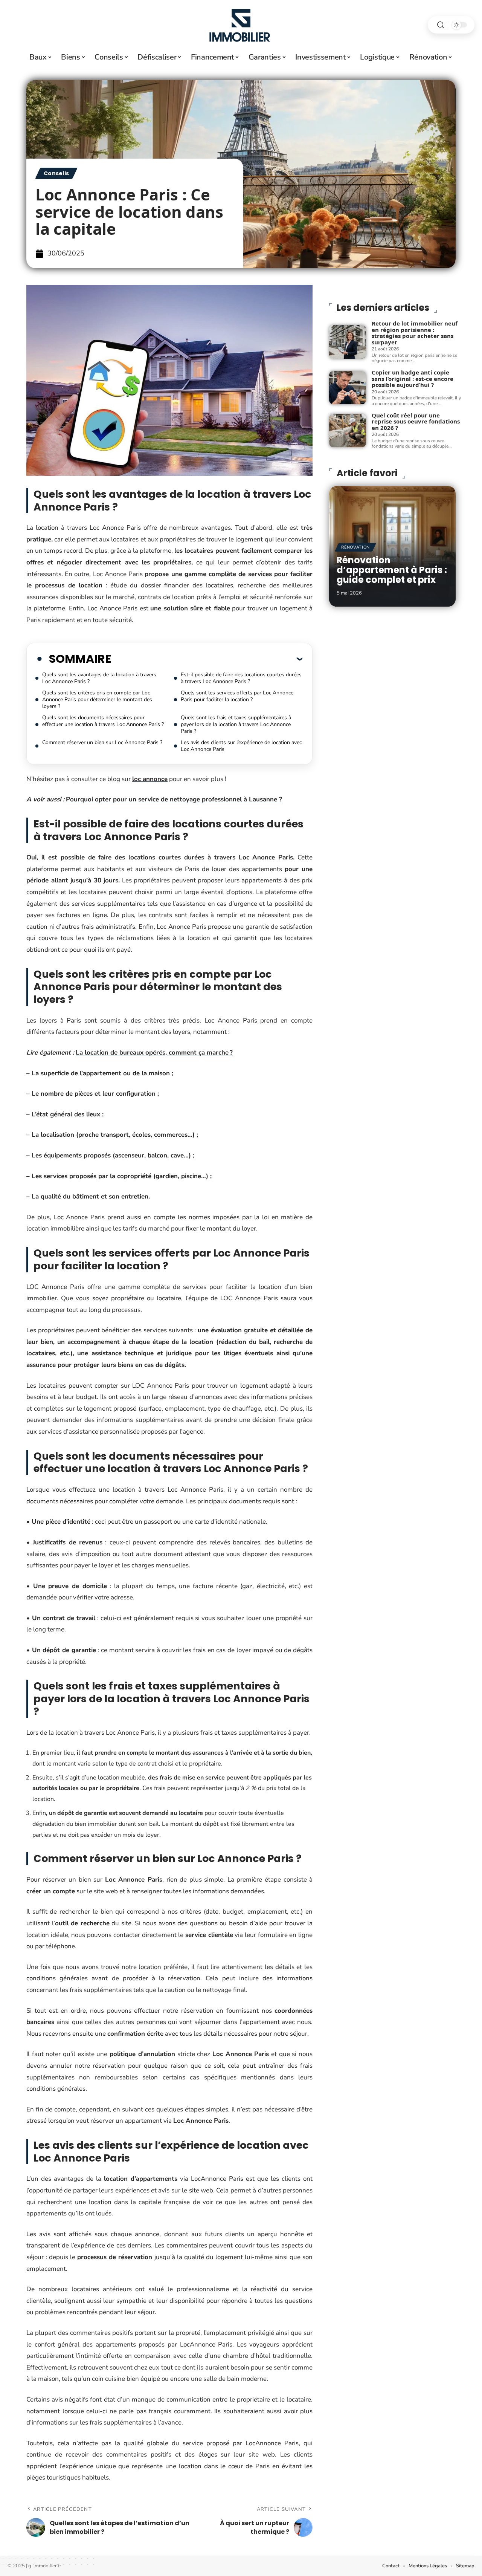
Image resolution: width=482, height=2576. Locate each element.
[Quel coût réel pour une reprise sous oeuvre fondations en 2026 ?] (348, 431)
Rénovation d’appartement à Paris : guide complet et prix (392, 570)
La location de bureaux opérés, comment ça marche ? (154, 1053)
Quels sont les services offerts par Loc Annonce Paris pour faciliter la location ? (237, 696)
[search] (441, 25)
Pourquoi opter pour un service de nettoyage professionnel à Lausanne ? (174, 799)
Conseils (56, 173)
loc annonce (150, 779)
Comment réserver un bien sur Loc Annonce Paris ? (102, 742)
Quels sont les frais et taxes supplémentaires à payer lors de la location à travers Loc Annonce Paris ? (236, 724)
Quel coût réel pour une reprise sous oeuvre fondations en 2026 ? (416, 421)
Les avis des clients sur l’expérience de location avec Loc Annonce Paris (241, 746)
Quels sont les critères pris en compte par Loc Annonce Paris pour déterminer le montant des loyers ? (97, 699)
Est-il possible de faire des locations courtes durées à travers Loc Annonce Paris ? (241, 678)
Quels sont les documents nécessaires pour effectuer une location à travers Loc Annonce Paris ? (103, 721)
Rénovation (355, 547)
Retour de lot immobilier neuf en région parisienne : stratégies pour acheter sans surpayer (415, 333)
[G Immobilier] (241, 25)
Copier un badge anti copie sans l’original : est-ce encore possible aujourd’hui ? (413, 378)
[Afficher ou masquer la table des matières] (207, 659)
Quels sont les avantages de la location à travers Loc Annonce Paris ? (99, 678)
